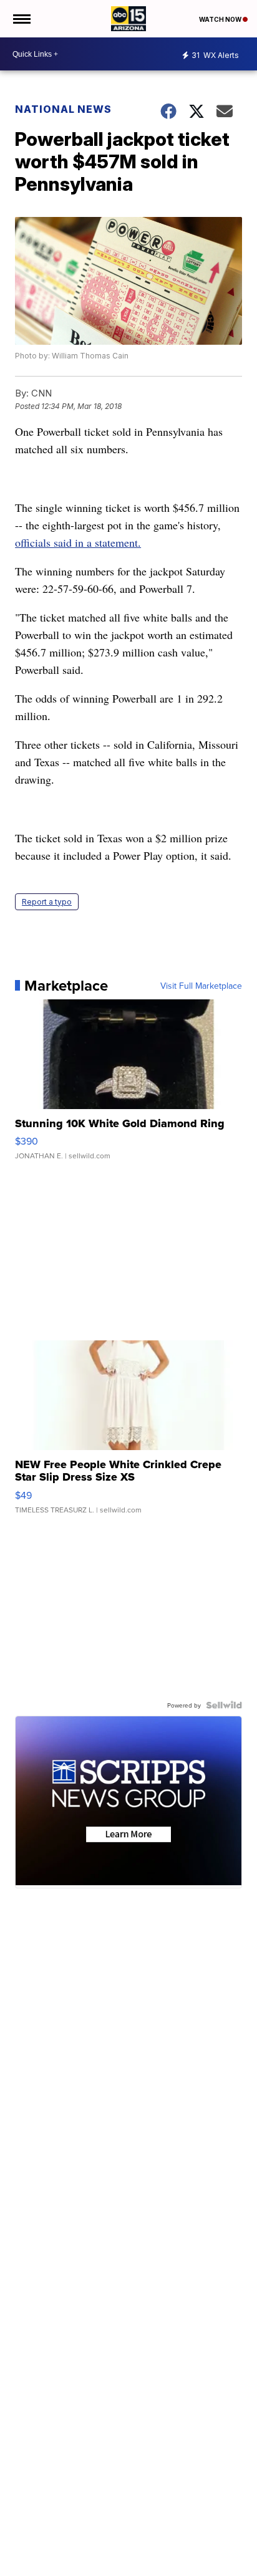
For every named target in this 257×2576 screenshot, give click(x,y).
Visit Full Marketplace (201, 986)
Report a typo (47, 902)
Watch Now (221, 19)
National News (63, 109)
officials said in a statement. (78, 542)
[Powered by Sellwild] (224, 1705)
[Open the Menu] (21, 19)
